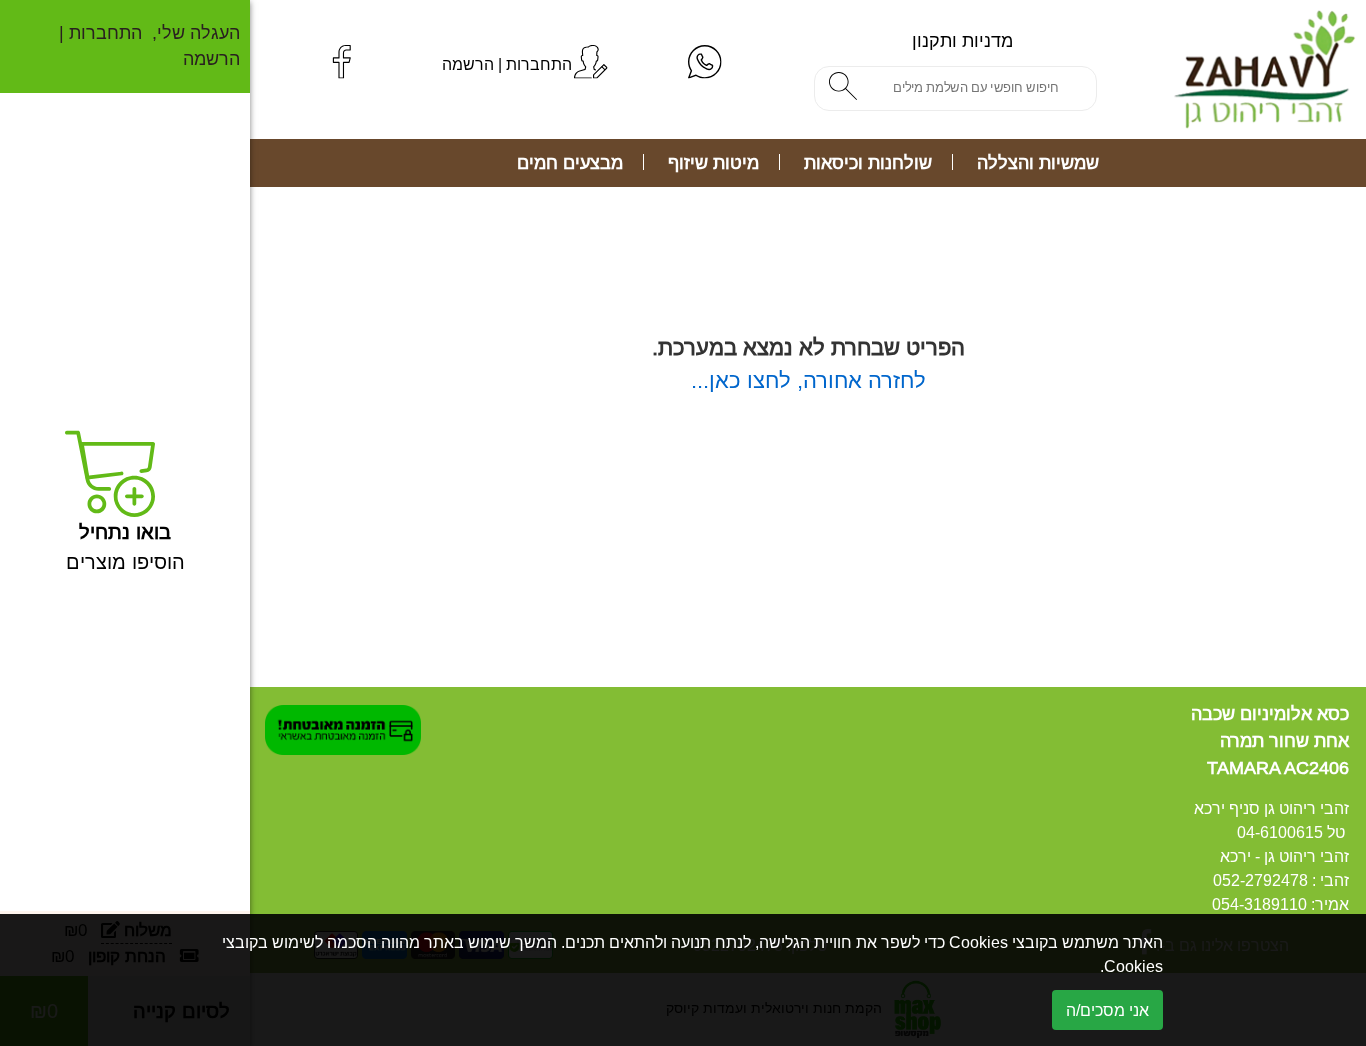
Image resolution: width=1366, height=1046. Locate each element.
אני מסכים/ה (1107, 1010)
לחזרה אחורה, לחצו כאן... (808, 380)
